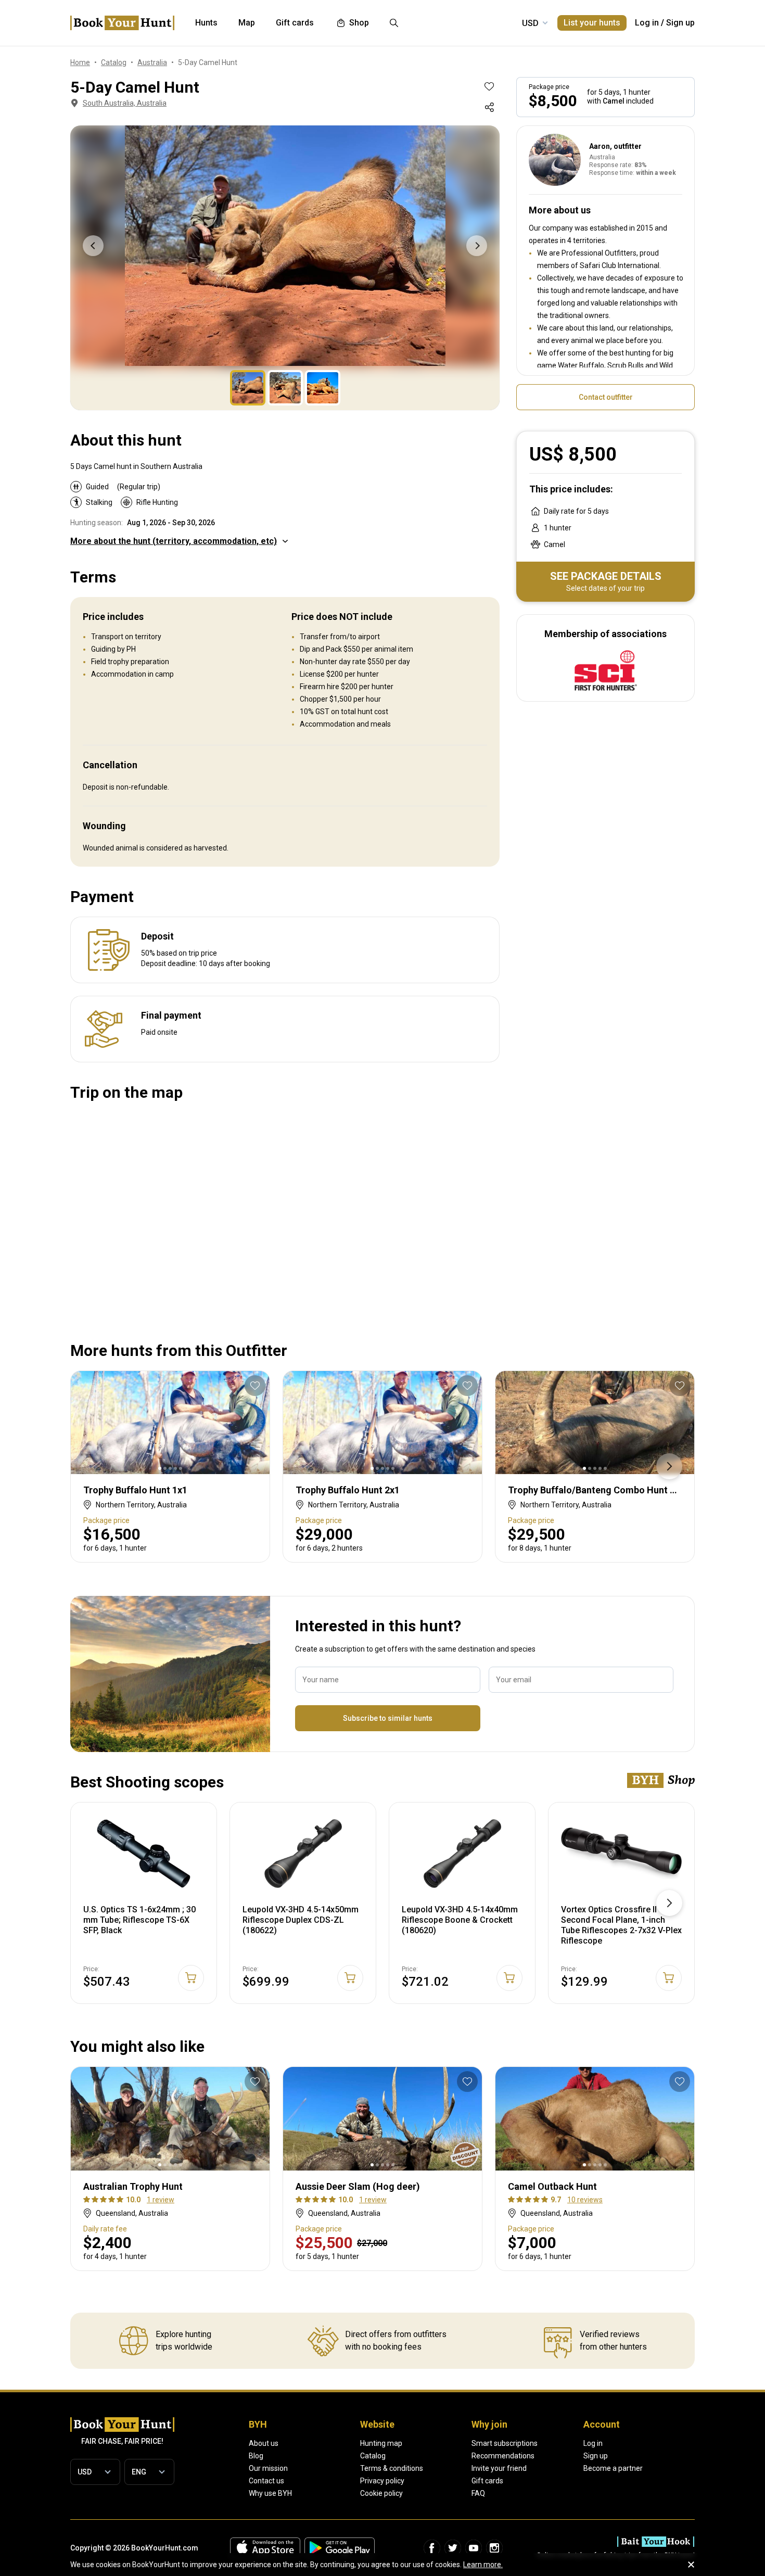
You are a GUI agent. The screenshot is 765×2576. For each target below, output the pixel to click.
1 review (161, 2200)
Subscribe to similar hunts (388, 1718)
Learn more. (483, 2565)
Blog (256, 2456)
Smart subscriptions (505, 2443)
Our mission (268, 2468)
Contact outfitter (606, 397)
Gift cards (487, 2481)
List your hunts (592, 23)
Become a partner (613, 2468)
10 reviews (585, 2200)
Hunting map (381, 2443)
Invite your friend (499, 2468)
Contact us (266, 2481)
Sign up (680, 23)
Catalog (373, 2456)
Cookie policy (381, 2493)
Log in (647, 23)
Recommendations (503, 2456)
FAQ (478, 2493)
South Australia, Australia (125, 103)
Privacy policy (382, 2481)
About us (264, 2443)
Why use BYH (270, 2493)
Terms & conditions (392, 2468)
